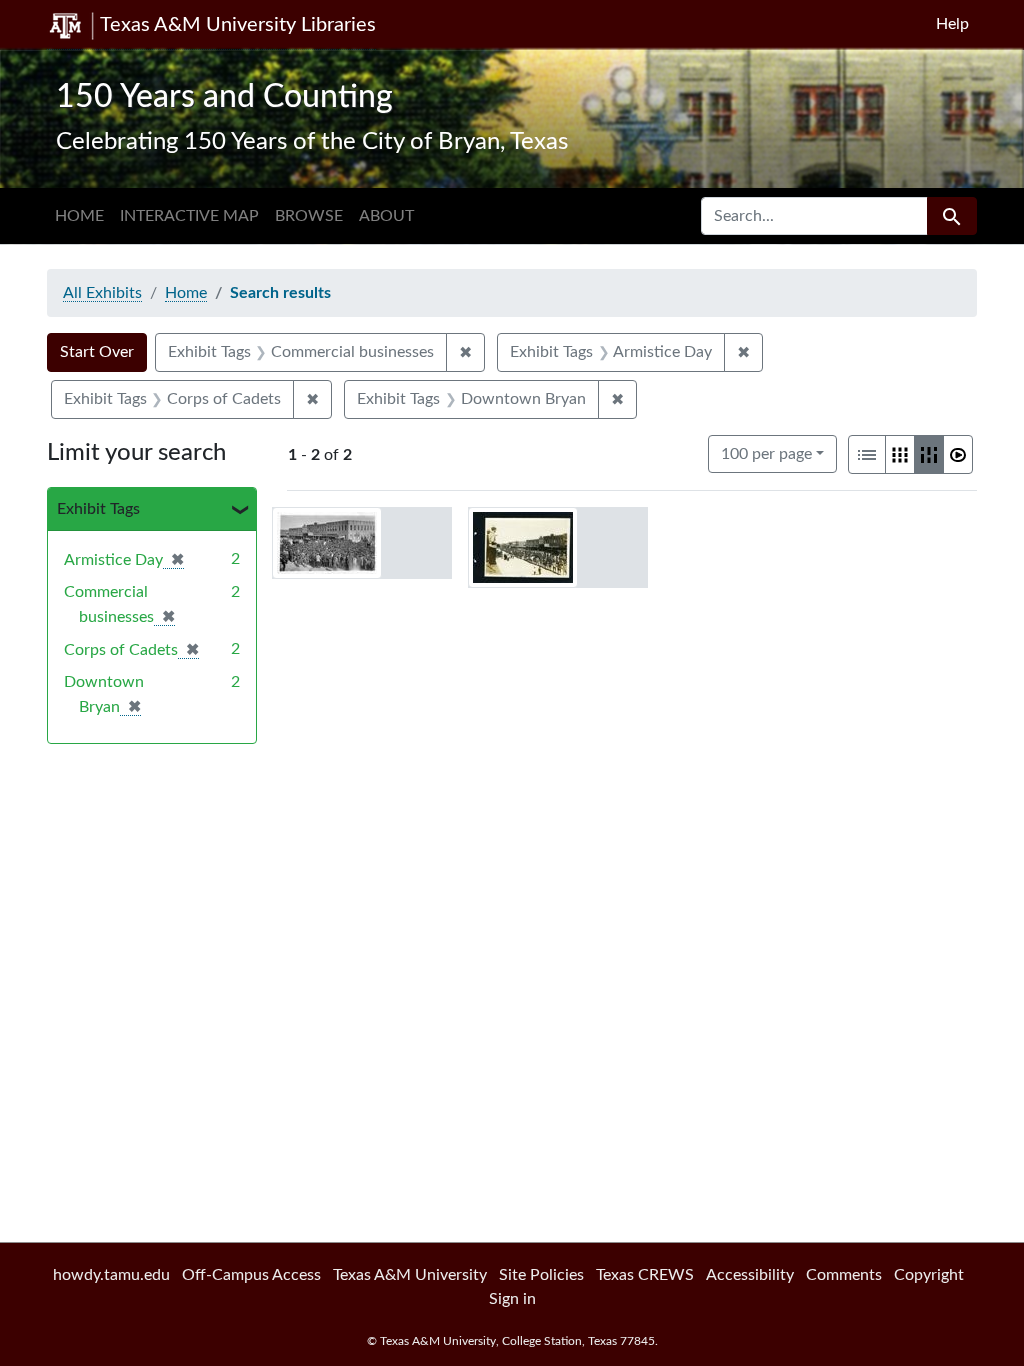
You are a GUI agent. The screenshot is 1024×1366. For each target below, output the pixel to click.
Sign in (512, 1299)
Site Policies (541, 1275)
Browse (309, 216)
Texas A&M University (410, 1275)
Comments (844, 1275)
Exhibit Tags (98, 509)
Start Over (97, 352)
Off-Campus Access (251, 1275)
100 (766, 453)
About (386, 216)
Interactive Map (189, 216)
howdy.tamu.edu (111, 1275)
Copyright (929, 1275)
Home (79, 216)
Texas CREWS (645, 1275)
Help (952, 24)
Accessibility (750, 1275)
